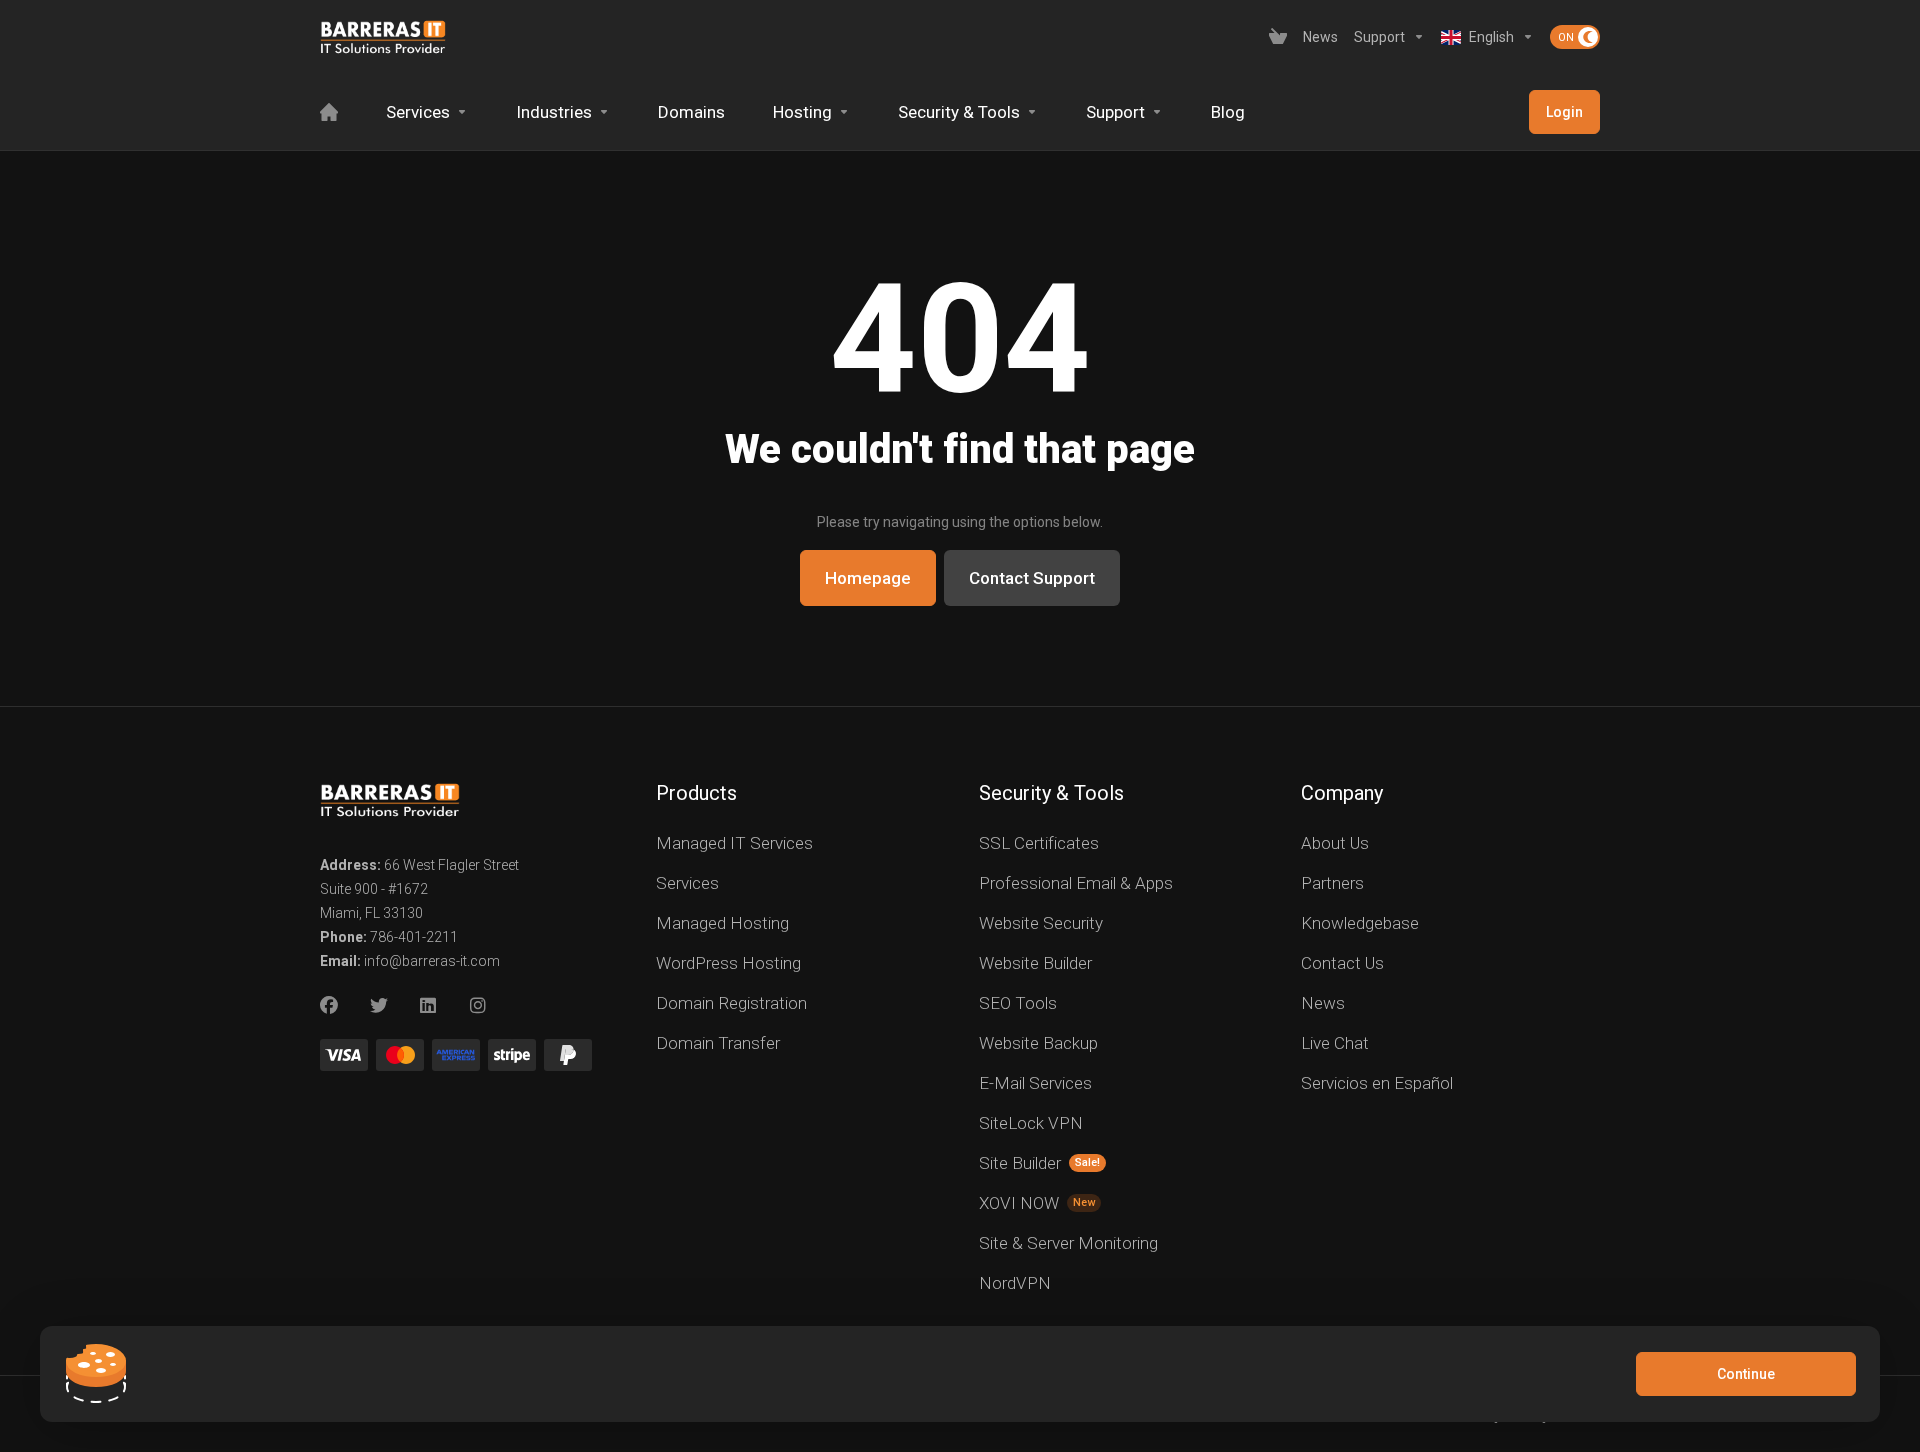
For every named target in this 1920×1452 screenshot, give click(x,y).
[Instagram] (479, 1006)
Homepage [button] (868, 578)
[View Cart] (1278, 37)
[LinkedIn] (429, 1006)
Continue (1746, 1374)
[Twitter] (379, 1006)
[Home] (329, 112)
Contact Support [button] (1032, 578)
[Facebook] (329, 1006)
